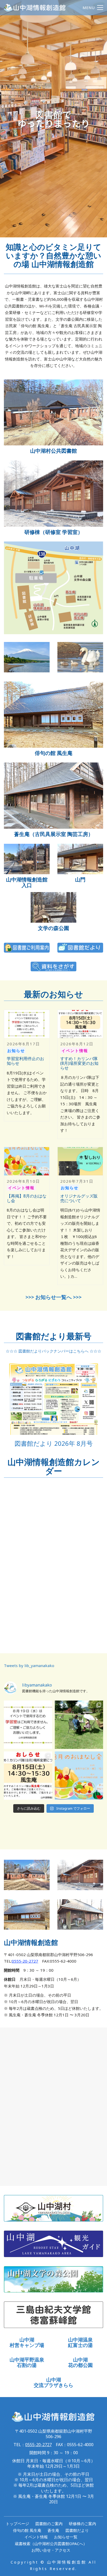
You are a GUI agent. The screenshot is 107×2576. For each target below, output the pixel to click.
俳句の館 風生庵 (54, 753)
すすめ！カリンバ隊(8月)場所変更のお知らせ (79, 1063)
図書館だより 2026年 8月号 (54, 1443)
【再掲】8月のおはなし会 (27, 1198)
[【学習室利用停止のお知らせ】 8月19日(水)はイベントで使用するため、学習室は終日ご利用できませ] (28, 1725)
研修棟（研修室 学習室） (54, 532)
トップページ (17, 2524)
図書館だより (77, 2530)
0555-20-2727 (25, 1961)
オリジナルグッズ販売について (79, 1198)
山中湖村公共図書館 (53, 451)
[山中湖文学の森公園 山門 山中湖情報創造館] (80, 859)
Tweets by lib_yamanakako (29, 1665)
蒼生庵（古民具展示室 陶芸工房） (54, 834)
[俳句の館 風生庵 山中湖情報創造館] (53, 715)
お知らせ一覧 (66, 2537)
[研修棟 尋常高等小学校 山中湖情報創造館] (53, 494)
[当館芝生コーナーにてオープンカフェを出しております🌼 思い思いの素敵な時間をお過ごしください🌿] (79, 1725)
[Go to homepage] (35, 8)
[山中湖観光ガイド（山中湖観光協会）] (53, 2244)
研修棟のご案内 (82, 2524)
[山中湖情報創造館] (53, 413)
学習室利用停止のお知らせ (25, 1061)
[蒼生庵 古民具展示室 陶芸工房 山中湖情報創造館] (53, 796)
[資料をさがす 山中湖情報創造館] (53, 967)
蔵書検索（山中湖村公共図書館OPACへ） (51, 2544)
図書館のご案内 (49, 2524)
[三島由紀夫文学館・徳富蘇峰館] (53, 2315)
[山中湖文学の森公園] (53, 907)
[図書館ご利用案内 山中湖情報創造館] (27, 948)
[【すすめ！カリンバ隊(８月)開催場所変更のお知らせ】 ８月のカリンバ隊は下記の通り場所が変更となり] (28, 1776)
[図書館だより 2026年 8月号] (53, 1399)
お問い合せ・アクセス (51, 2550)
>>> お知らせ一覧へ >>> (53, 1297)
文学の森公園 (53, 928)
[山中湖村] (53, 2208)
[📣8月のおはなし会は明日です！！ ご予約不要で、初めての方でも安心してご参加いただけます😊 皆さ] (79, 1776)
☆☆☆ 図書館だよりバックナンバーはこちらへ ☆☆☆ (53, 1351)
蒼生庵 (53, 2530)
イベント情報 (36, 2537)
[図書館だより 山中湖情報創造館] (80, 948)
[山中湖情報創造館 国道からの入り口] (27, 859)
